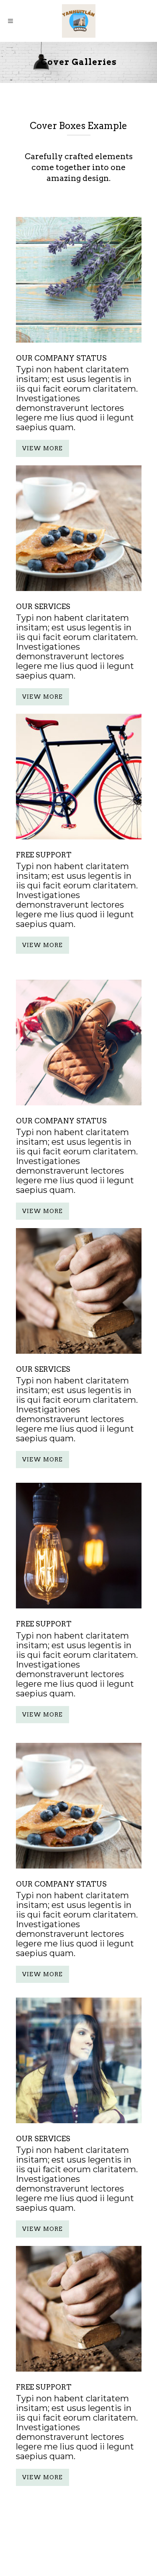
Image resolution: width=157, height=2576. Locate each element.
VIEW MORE (42, 448)
